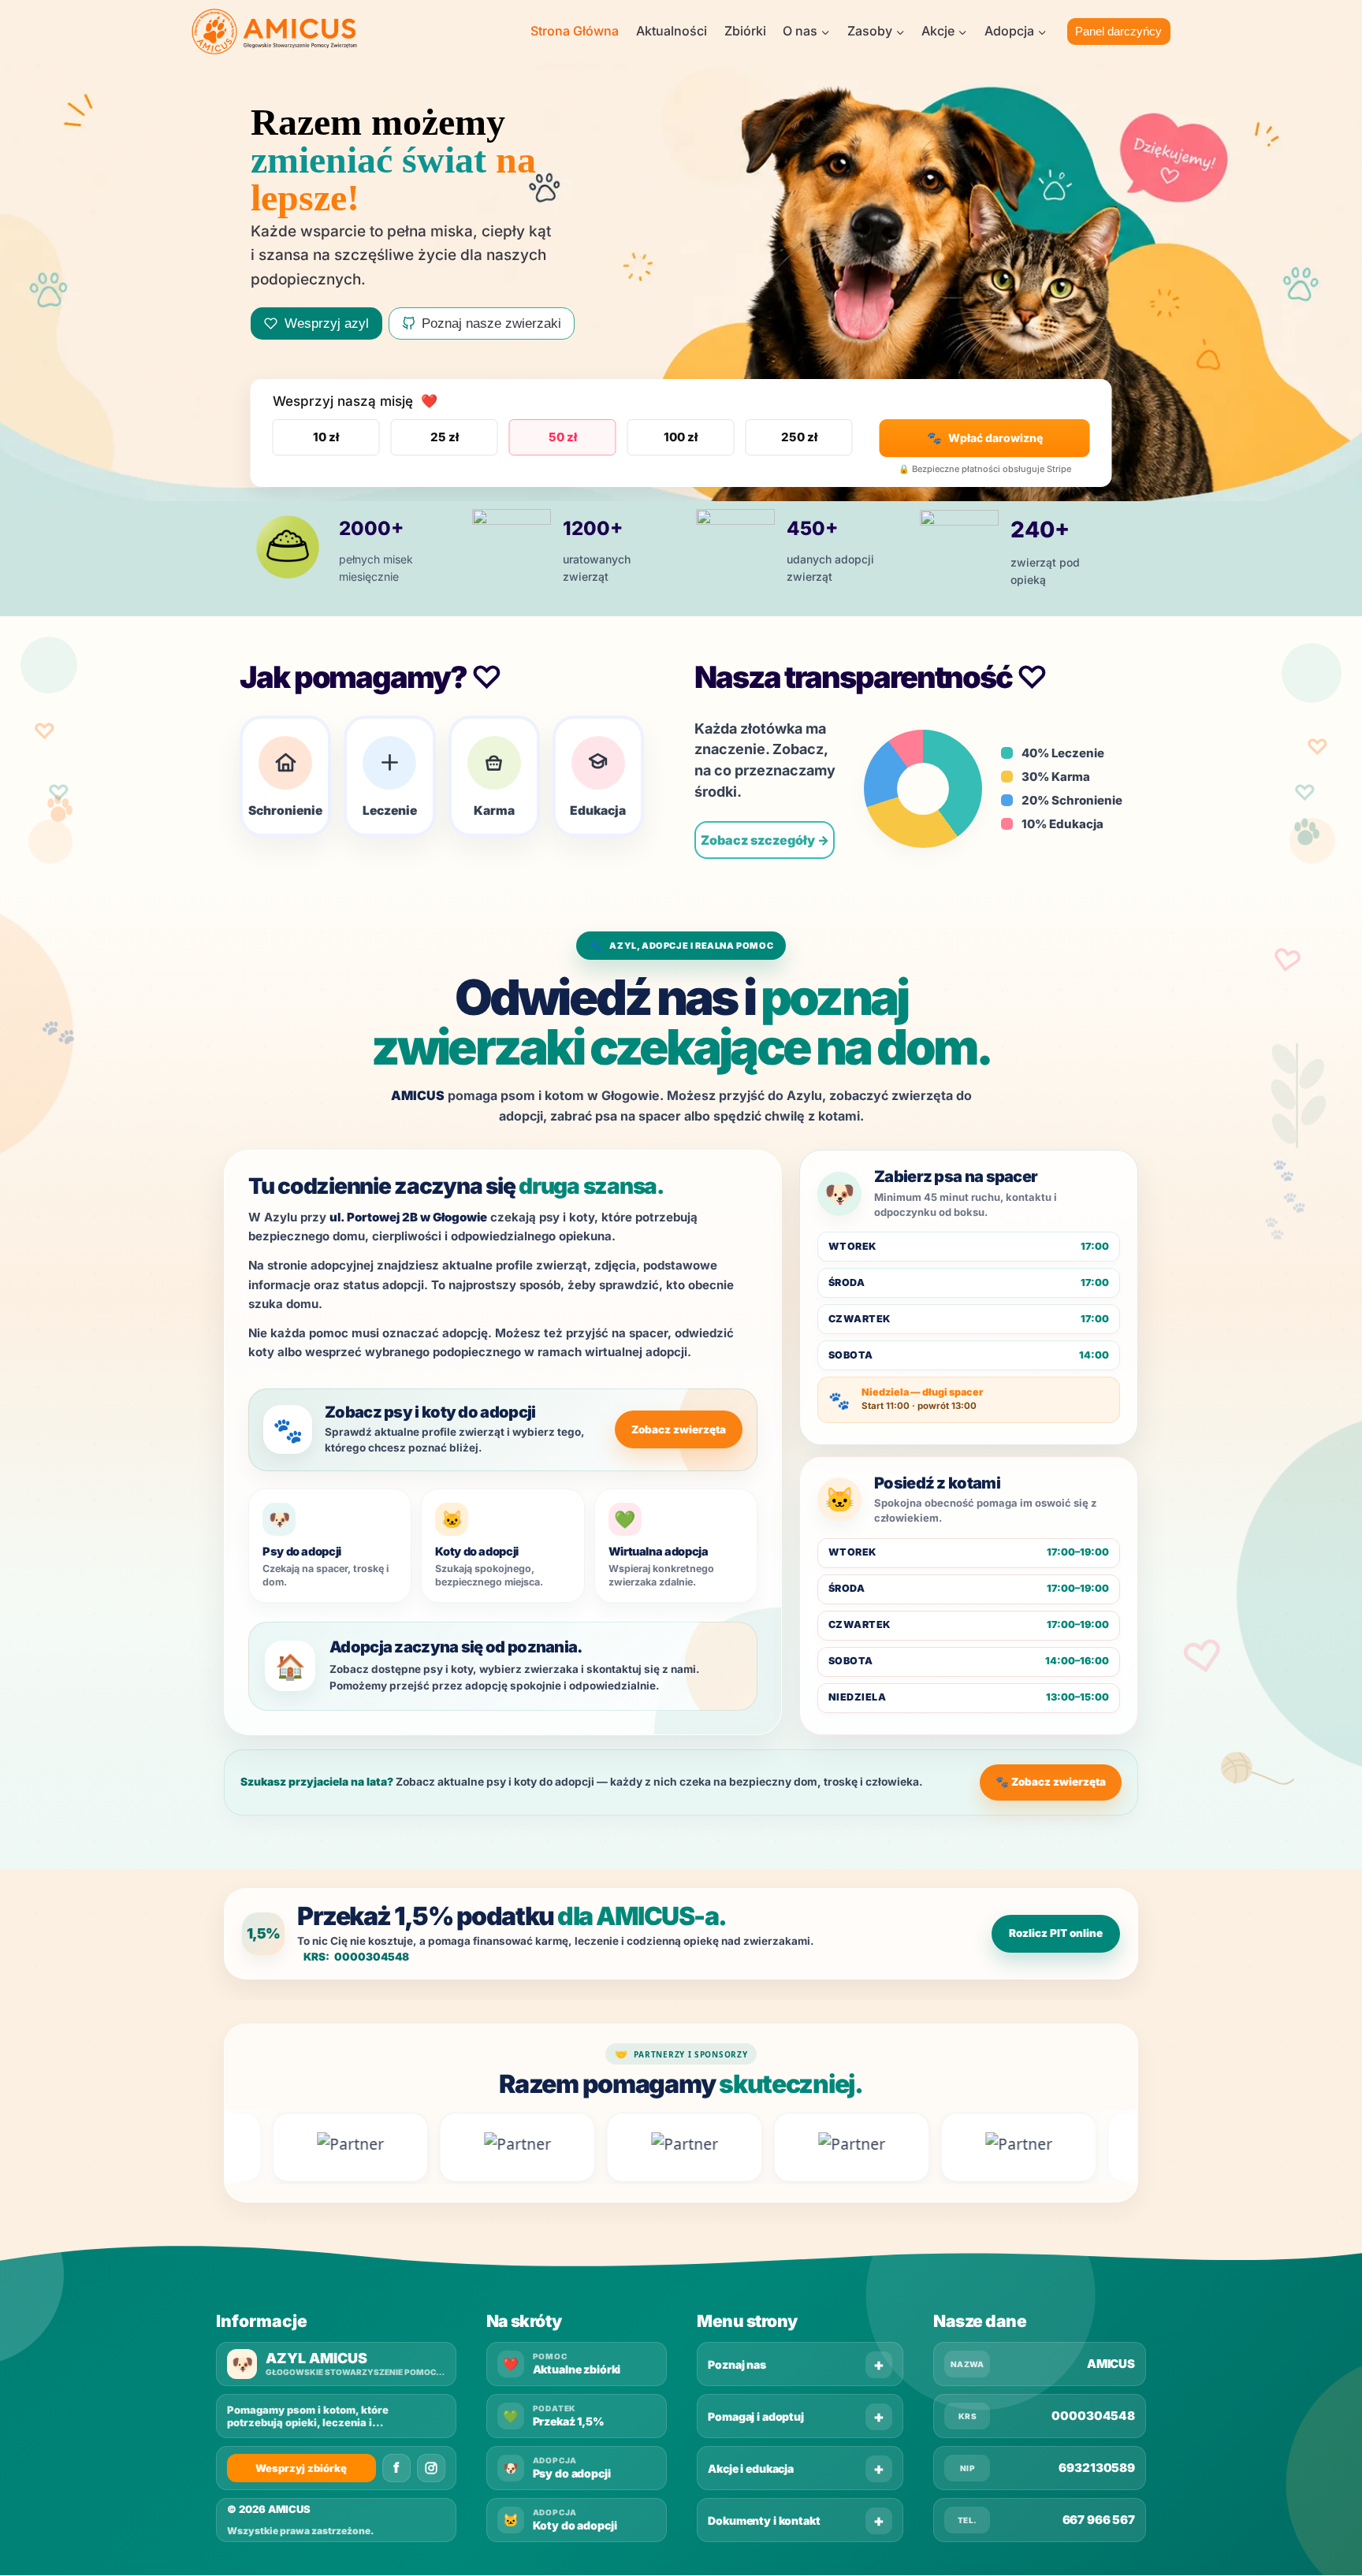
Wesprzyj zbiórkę (301, 2468)
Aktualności (672, 31)
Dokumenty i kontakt (764, 2520)
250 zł (799, 437)
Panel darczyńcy (1118, 31)
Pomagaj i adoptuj (756, 2416)
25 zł (445, 437)
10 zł (326, 437)
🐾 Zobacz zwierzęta (1051, 1782)
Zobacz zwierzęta (679, 1429)
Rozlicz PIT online (1056, 1933)
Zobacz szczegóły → (765, 840)
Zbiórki (745, 31)
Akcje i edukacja (751, 2468)
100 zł (681, 437)
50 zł (563, 437)
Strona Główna (575, 31)
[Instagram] (431, 2468)
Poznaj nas (737, 2364)
